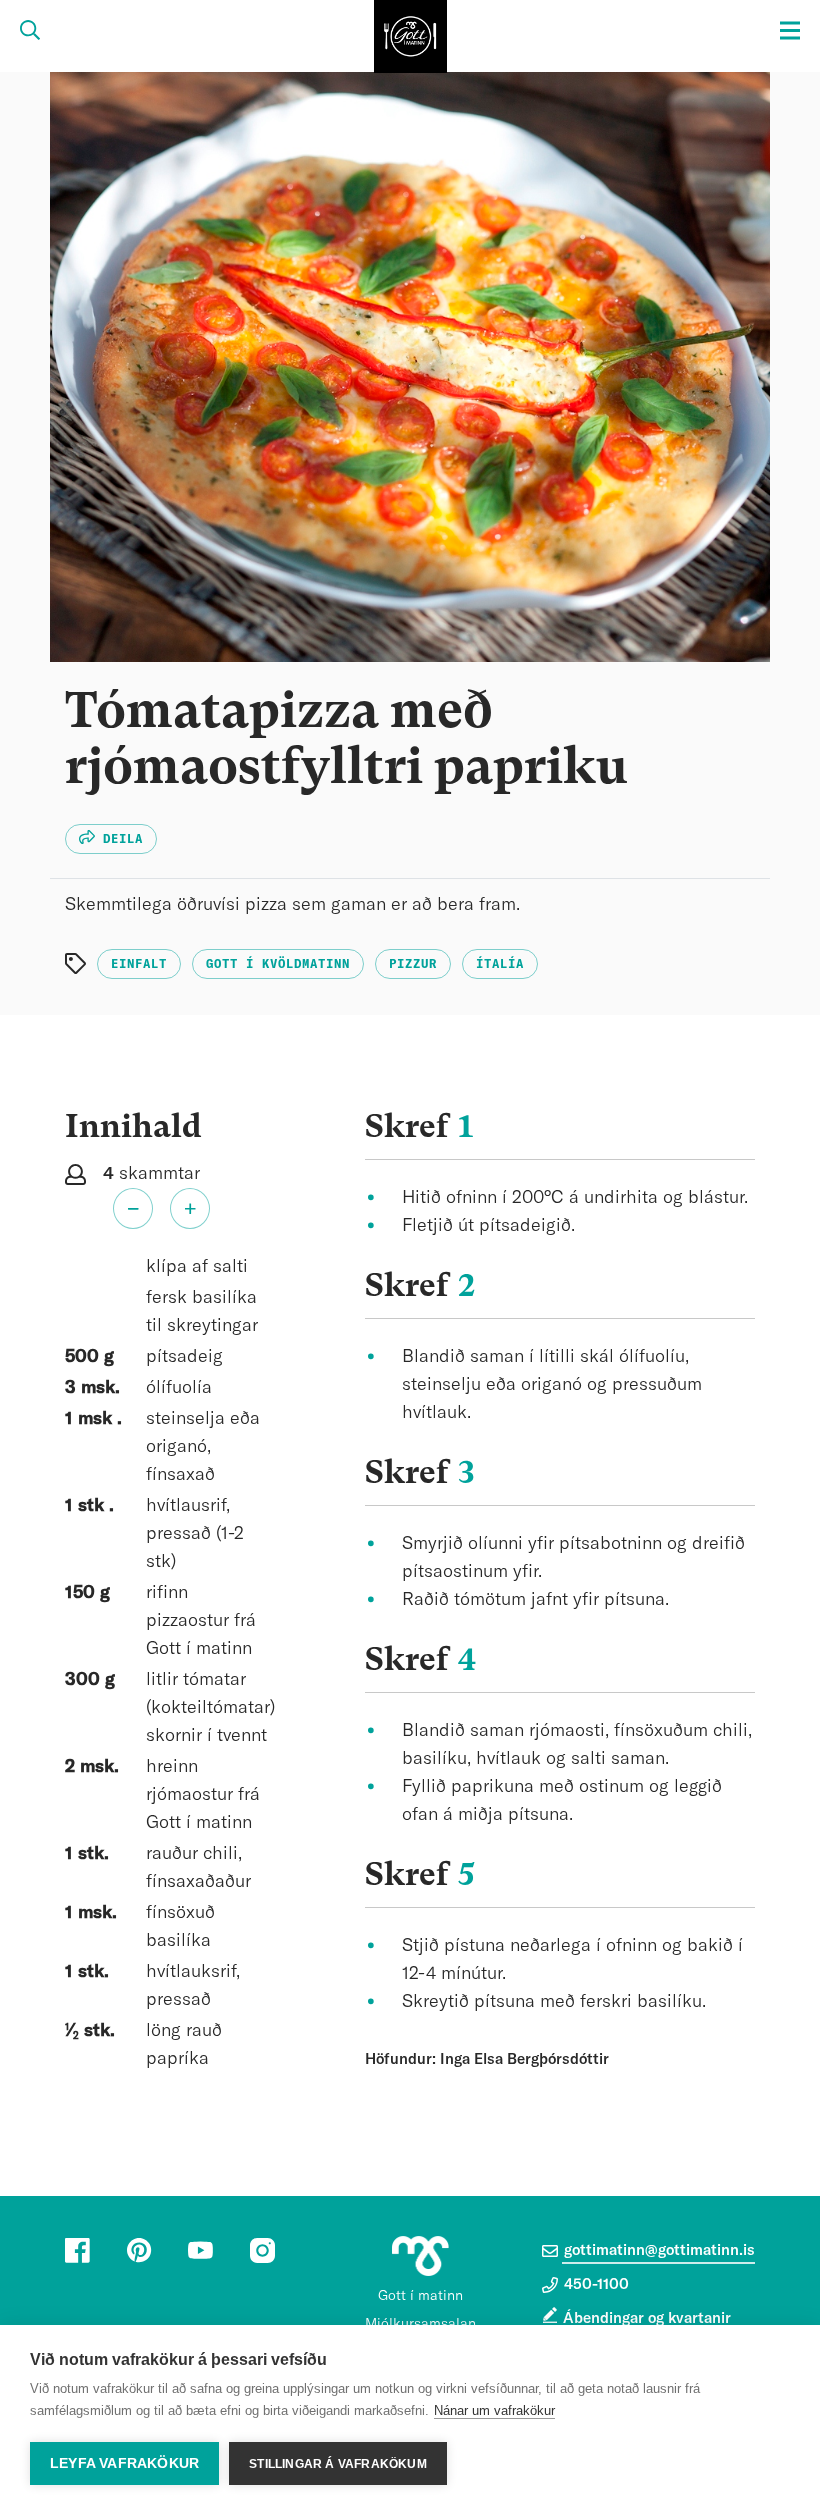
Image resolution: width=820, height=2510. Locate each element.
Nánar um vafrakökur (494, 2410)
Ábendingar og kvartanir (647, 2318)
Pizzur (413, 964)
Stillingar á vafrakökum (338, 2464)
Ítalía (500, 964)
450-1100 (594, 2284)
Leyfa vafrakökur (124, 2463)
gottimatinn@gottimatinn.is (657, 2250)
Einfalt (139, 964)
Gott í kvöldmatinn (278, 964)
